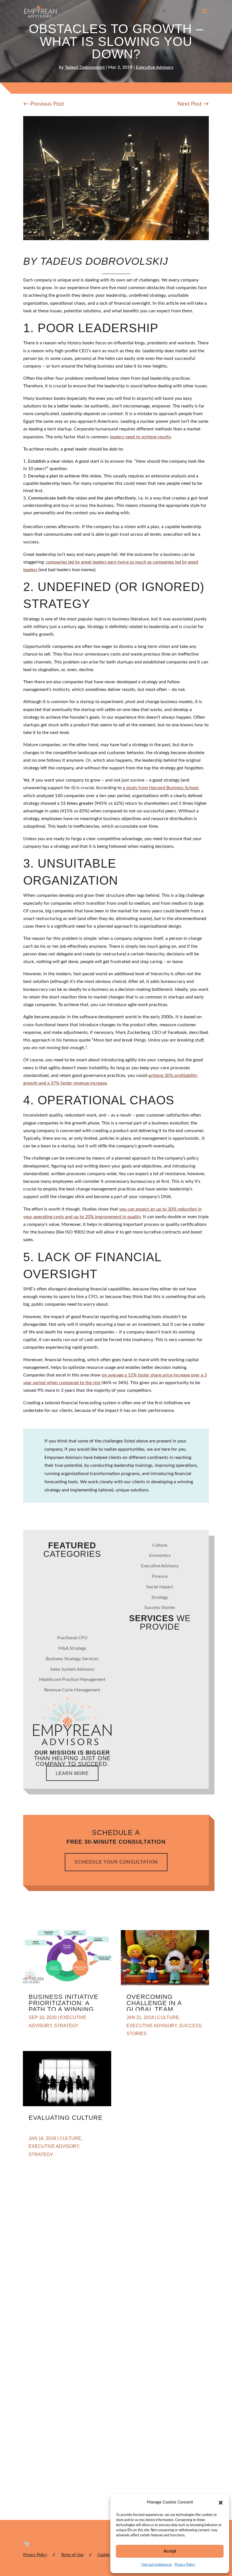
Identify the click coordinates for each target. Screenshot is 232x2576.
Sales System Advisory (72, 1669)
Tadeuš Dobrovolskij (85, 67)
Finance (160, 1576)
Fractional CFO (72, 1638)
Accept (170, 2551)
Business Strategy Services (72, 1659)
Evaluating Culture (66, 2118)
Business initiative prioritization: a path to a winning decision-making (64, 2006)
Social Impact (160, 1587)
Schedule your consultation (116, 1862)
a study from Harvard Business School (161, 788)
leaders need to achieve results (140, 437)
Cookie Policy (109, 2555)
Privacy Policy (185, 2565)
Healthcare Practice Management (72, 1679)
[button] (221, 2503)
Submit (40, 2526)
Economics (160, 1555)
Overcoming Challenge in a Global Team (154, 2003)
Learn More (72, 1773)
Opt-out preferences (157, 2565)
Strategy (160, 1597)
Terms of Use (72, 2555)
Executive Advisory (155, 67)
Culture (160, 1545)
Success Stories (160, 1608)
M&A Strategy (72, 1648)
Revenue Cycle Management (72, 1690)
